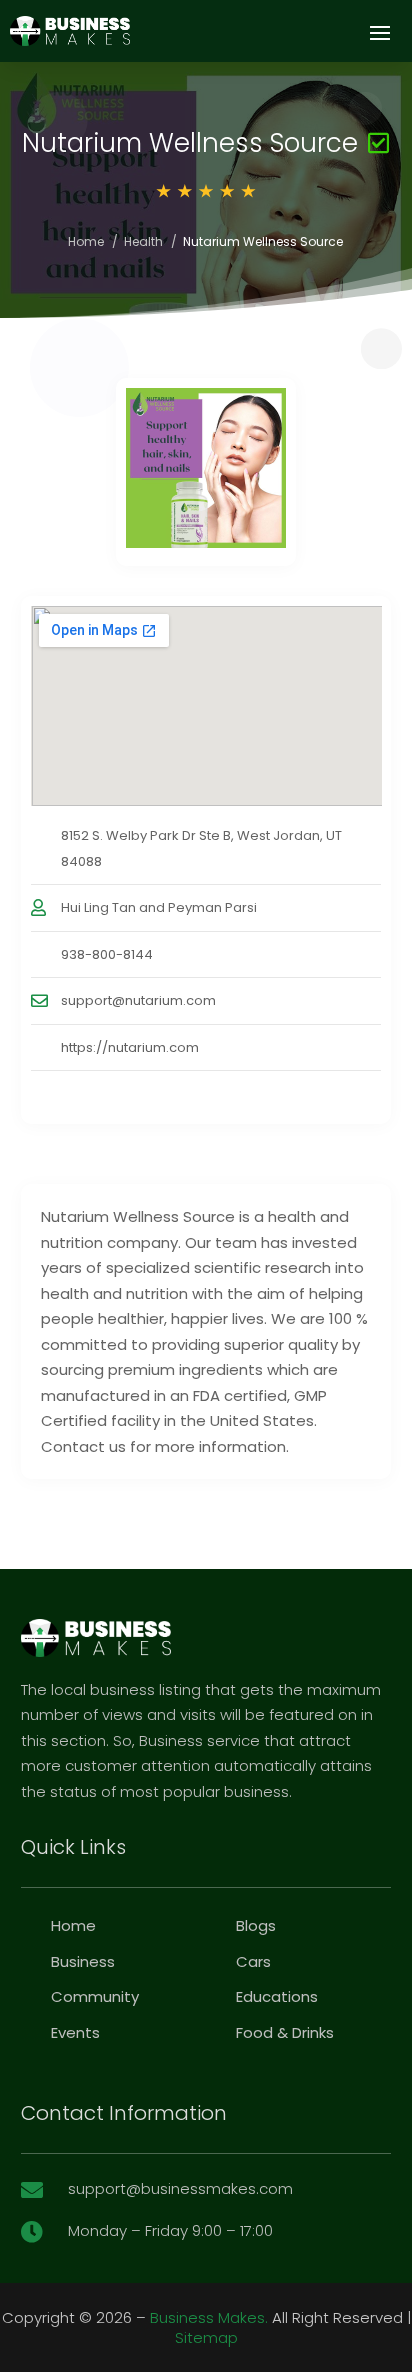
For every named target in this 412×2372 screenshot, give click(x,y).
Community (95, 1996)
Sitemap (206, 2337)
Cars (253, 1961)
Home (86, 241)
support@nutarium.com (138, 1000)
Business (83, 1961)
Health (143, 241)
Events (75, 2032)
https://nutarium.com (130, 1047)
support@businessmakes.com (180, 2188)
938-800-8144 (107, 954)
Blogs (256, 1925)
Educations (277, 1996)
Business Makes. (209, 2317)
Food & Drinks (285, 2032)
